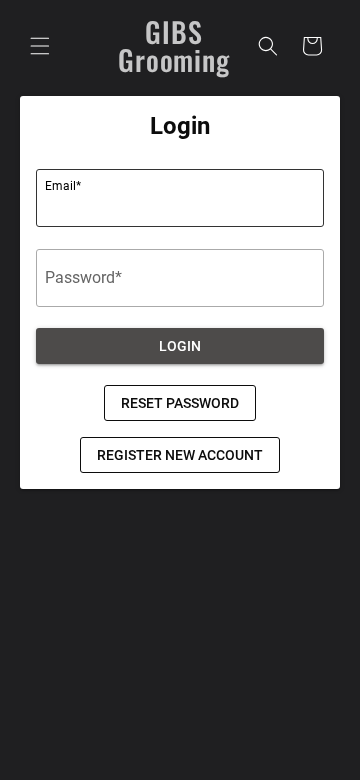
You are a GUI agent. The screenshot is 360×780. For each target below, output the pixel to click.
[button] (40, 46)
